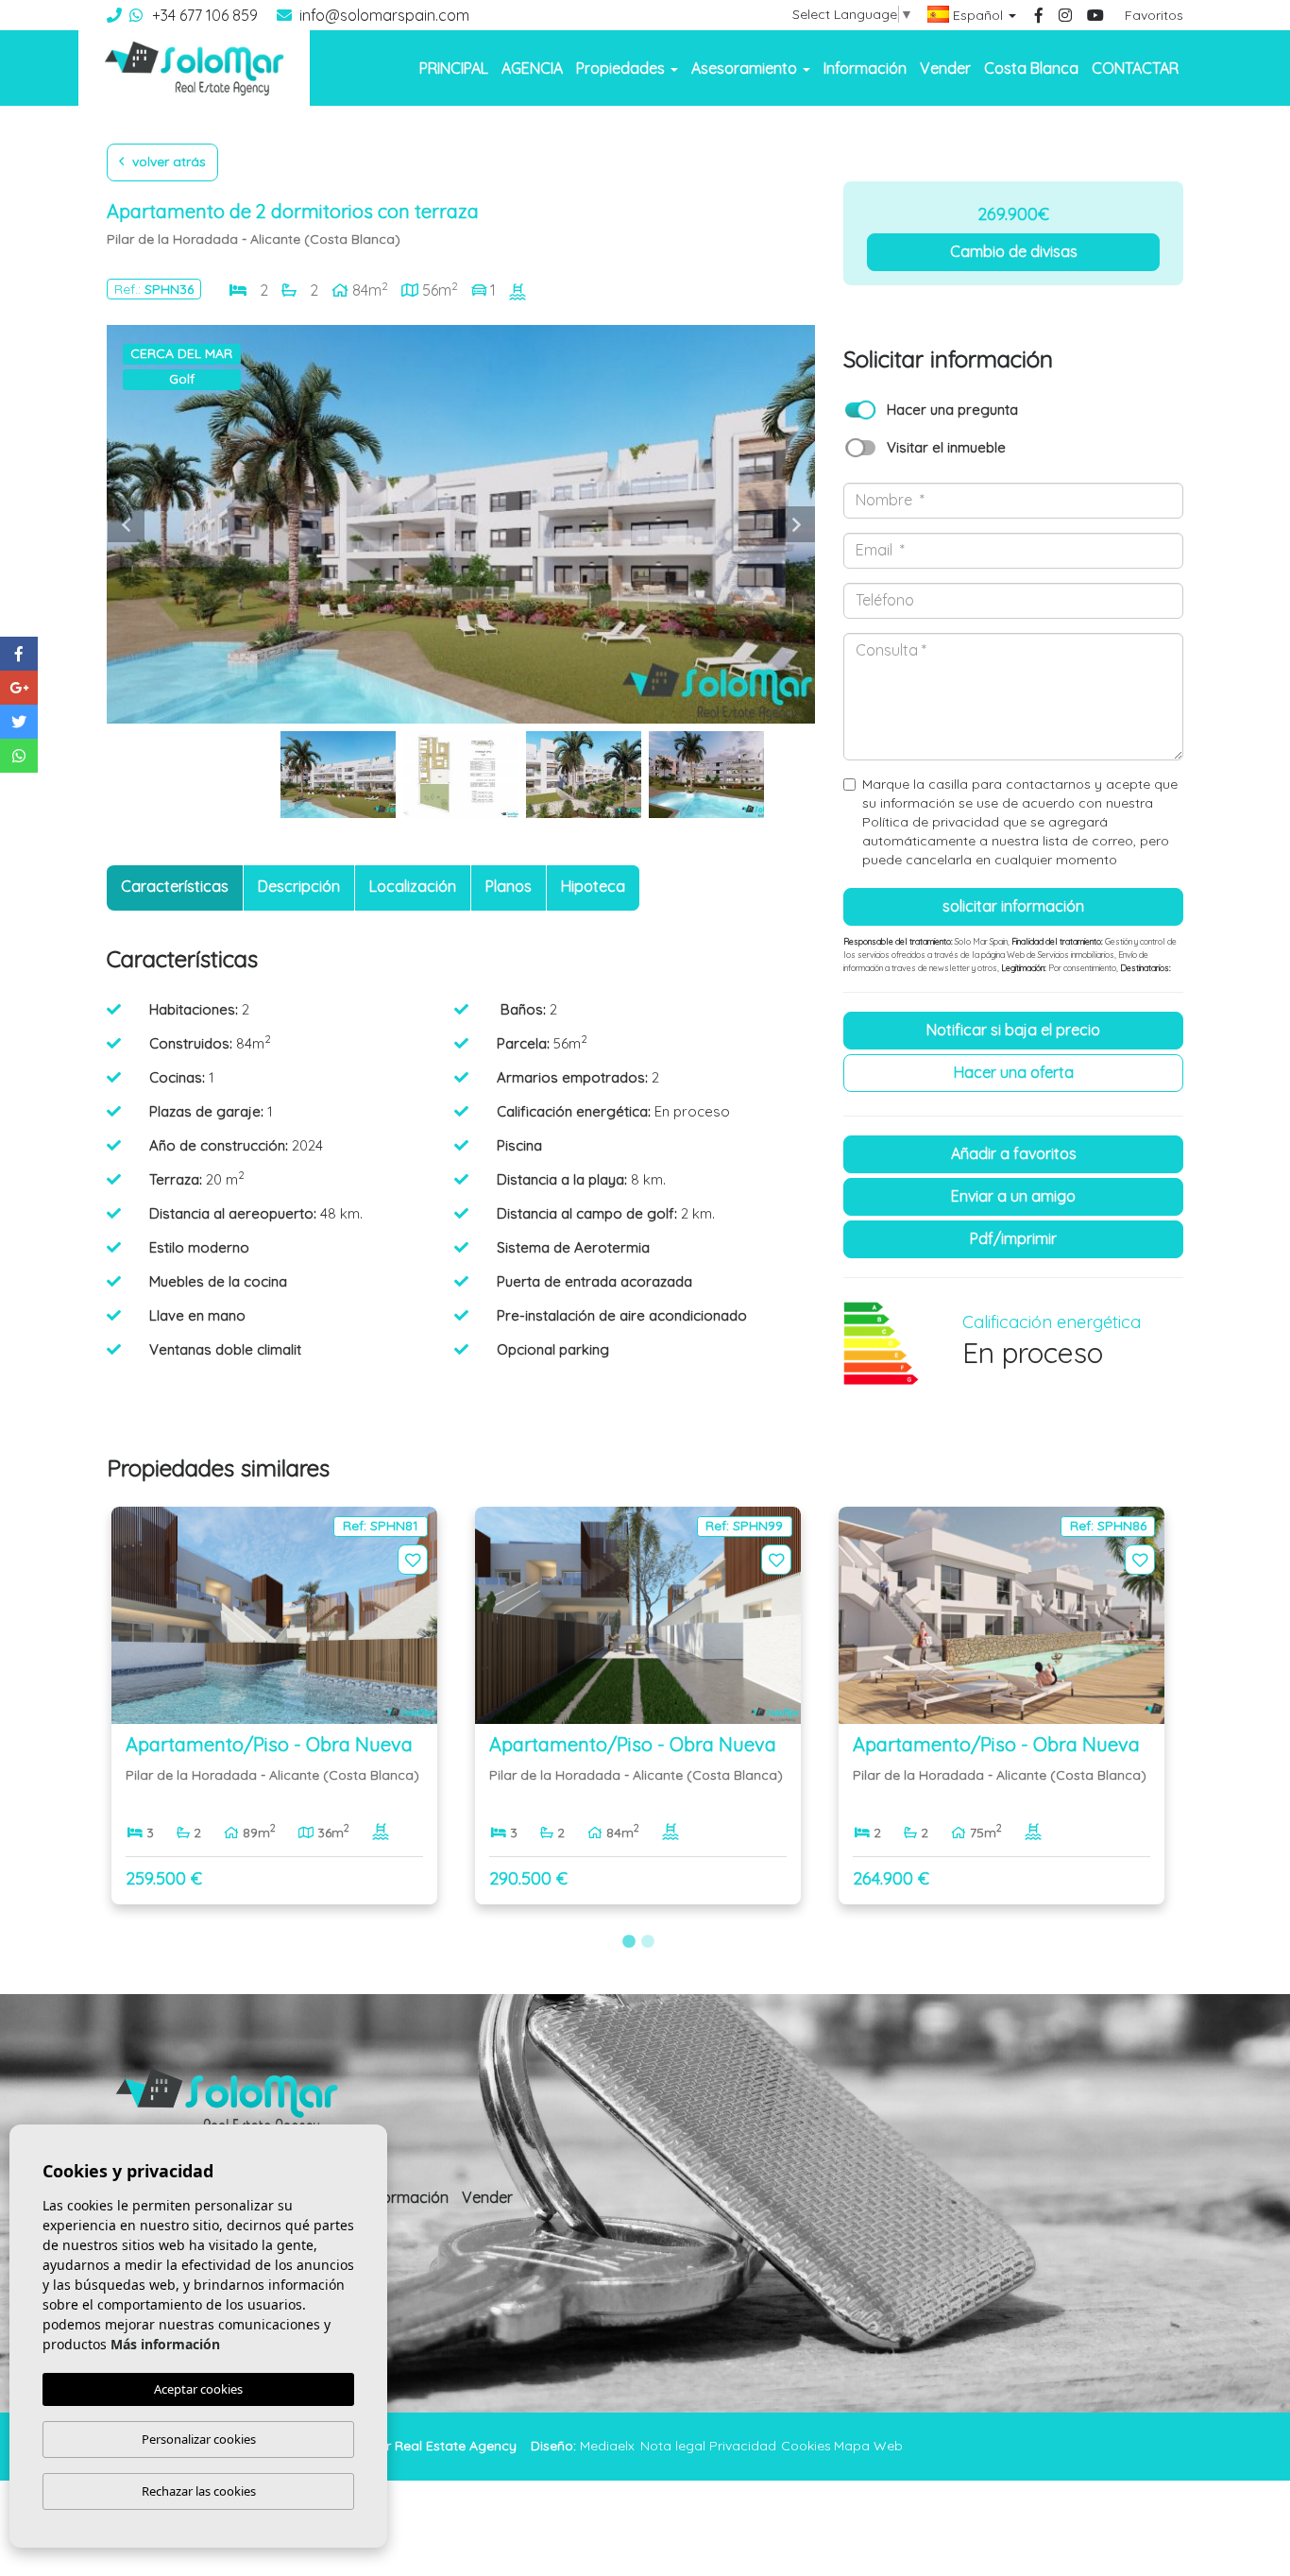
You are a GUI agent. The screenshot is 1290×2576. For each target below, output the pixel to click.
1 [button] (629, 1942)
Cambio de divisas (1014, 251)
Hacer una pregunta (952, 409)
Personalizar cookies (199, 2439)
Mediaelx (607, 2446)
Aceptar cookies (198, 2389)
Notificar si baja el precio (1013, 1030)
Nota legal (673, 2446)
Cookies (806, 2446)
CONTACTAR (1135, 68)
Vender (945, 68)
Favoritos (1154, 15)
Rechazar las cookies (199, 2491)
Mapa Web (868, 2446)
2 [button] (648, 1942)
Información (865, 68)
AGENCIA (532, 68)
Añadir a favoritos (1014, 1153)
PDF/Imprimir (1013, 1238)
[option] (461, 524)
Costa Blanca (1031, 68)
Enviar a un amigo (1013, 1196)
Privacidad (743, 2446)
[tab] (175, 888)
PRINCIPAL (454, 68)
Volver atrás (167, 162)
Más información (165, 2344)
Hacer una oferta (1014, 1072)
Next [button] (796, 524)
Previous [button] (126, 524)
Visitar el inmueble (946, 447)
